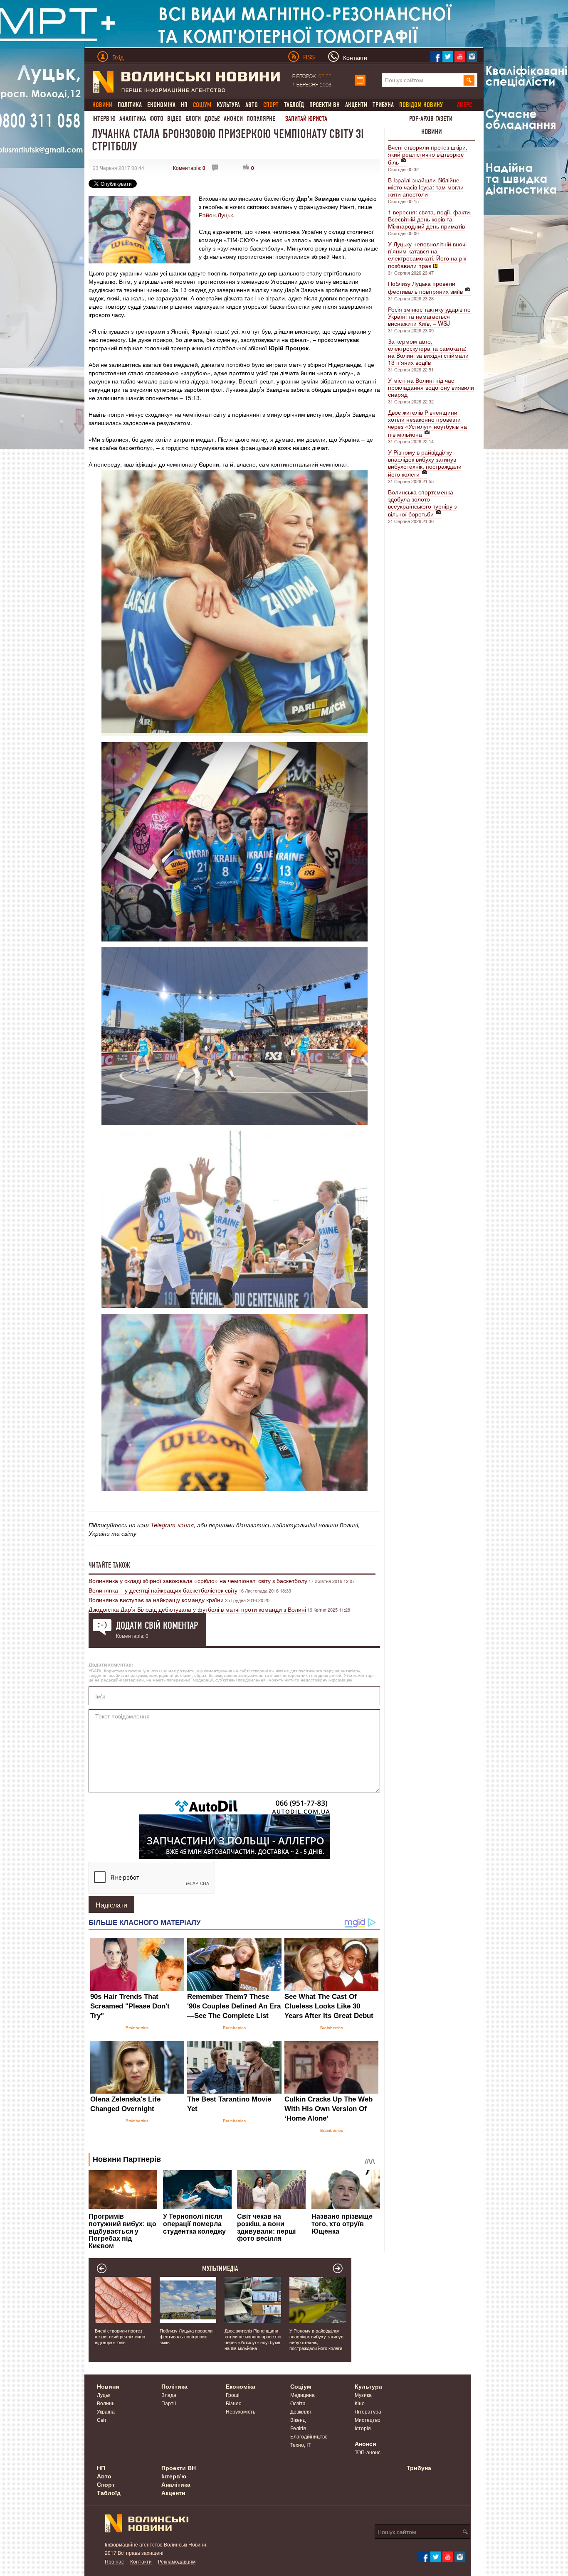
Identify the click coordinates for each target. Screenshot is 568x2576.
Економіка (161, 105)
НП (184, 105)
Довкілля (301, 2411)
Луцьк (104, 2395)
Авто (252, 105)
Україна (106, 2411)
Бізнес (233, 2403)
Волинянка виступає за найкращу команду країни (156, 1600)
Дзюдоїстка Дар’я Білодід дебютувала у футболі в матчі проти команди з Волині (197, 1609)
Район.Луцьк (216, 215)
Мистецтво (368, 2420)
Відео (174, 119)
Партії (169, 2403)
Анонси (233, 119)
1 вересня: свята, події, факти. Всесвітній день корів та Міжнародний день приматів (430, 219)
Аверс (464, 105)
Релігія (298, 2428)
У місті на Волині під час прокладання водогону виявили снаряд (431, 387)
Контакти (141, 2561)
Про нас (114, 2561)
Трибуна (383, 105)
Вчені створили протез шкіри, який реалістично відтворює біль (428, 155)
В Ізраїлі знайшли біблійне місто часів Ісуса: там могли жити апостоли (426, 187)
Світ (102, 2420)
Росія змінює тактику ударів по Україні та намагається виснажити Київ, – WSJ (429, 316)
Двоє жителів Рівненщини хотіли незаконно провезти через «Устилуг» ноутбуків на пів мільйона (427, 423)
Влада (169, 2395)
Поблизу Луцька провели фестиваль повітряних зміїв (425, 287)
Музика (363, 2395)
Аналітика (133, 119)
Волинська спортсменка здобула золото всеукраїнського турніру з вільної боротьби (422, 503)
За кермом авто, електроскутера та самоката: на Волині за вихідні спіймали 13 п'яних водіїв (428, 352)
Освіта (298, 2403)
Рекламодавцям (177, 2561)
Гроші (233, 2395)
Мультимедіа (220, 2269)
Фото (157, 119)
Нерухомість (241, 2411)
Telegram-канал (172, 1525)
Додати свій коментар (157, 1625)
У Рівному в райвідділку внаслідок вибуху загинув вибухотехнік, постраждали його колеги (425, 463)
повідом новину (421, 105)
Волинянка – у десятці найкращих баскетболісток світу (163, 1590)
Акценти (356, 105)
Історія (363, 2428)
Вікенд (298, 2420)
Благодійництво (309, 2436)
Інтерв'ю (104, 119)
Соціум (301, 2386)
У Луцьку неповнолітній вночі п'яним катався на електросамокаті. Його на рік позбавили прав (427, 255)
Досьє (212, 119)
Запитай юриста (306, 119)
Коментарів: (189, 168)
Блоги (193, 119)
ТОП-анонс (368, 2452)
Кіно (360, 2403)
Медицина (303, 2395)
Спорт (106, 2484)
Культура (228, 105)
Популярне (261, 119)
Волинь (106, 2403)
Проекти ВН (325, 105)
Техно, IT (300, 2444)
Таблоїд (294, 105)
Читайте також (109, 1565)
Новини (432, 132)
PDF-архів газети (431, 119)
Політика (130, 105)
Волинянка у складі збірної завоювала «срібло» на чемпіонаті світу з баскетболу (198, 1581)
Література (368, 2411)
